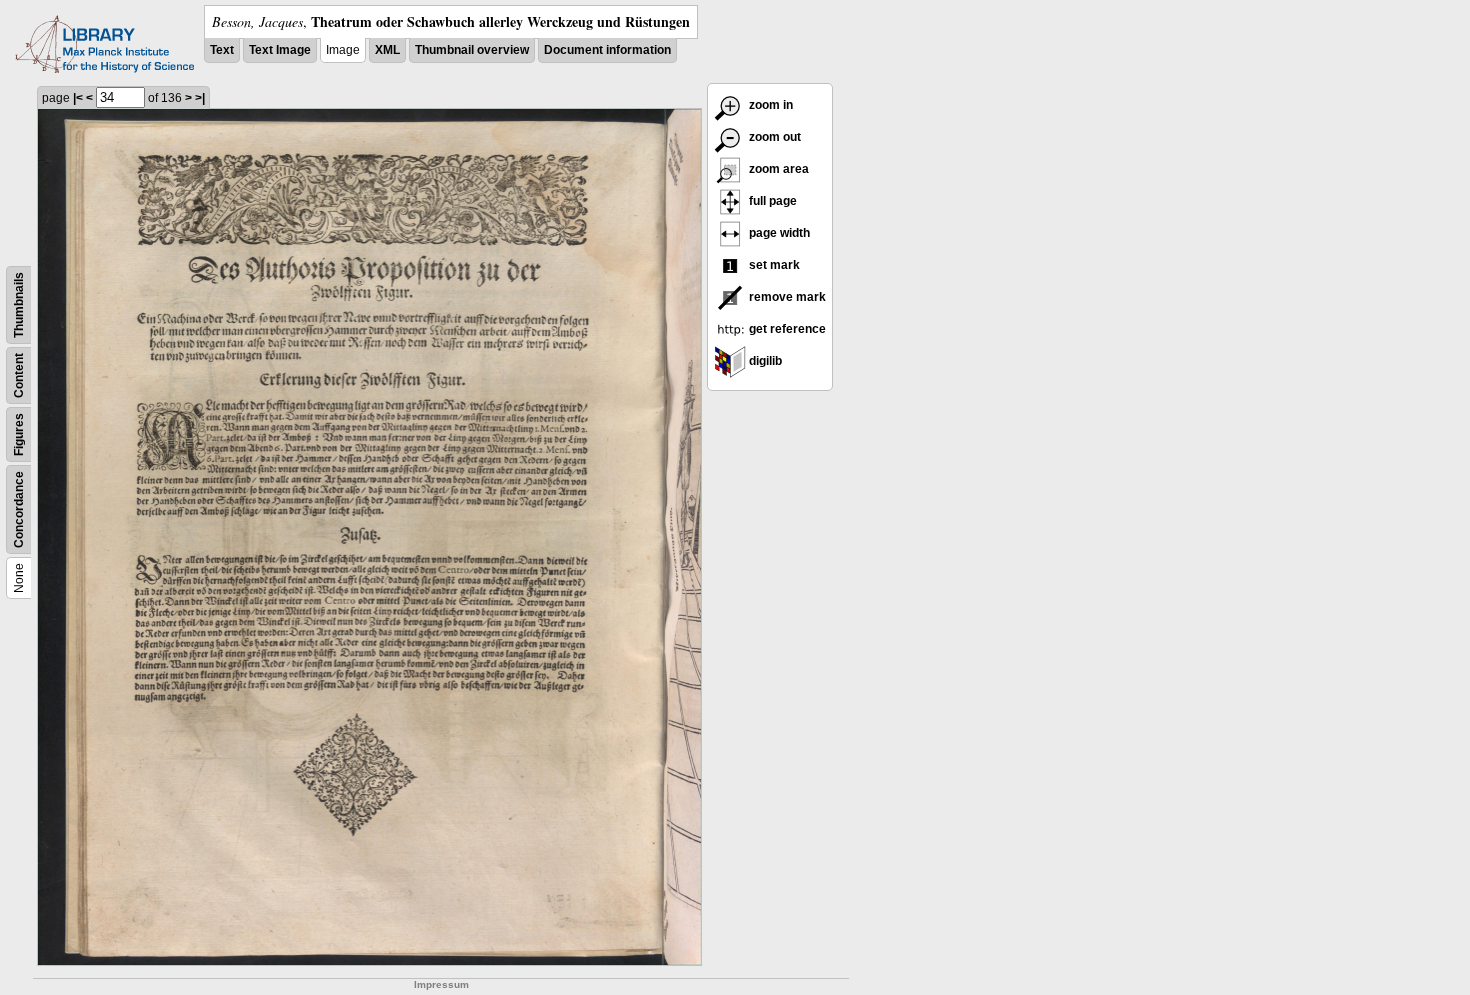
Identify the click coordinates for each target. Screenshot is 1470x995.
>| (200, 98)
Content (19, 375)
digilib (764, 361)
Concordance (19, 509)
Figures (19, 434)
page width (778, 233)
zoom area (777, 169)
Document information (607, 50)
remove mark (786, 297)
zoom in (769, 105)
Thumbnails (19, 305)
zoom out (773, 137)
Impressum (441, 984)
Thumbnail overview (472, 50)
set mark (773, 265)
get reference (786, 329)
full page (771, 201)
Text (222, 50)
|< (78, 98)
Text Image (280, 50)
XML (387, 50)
